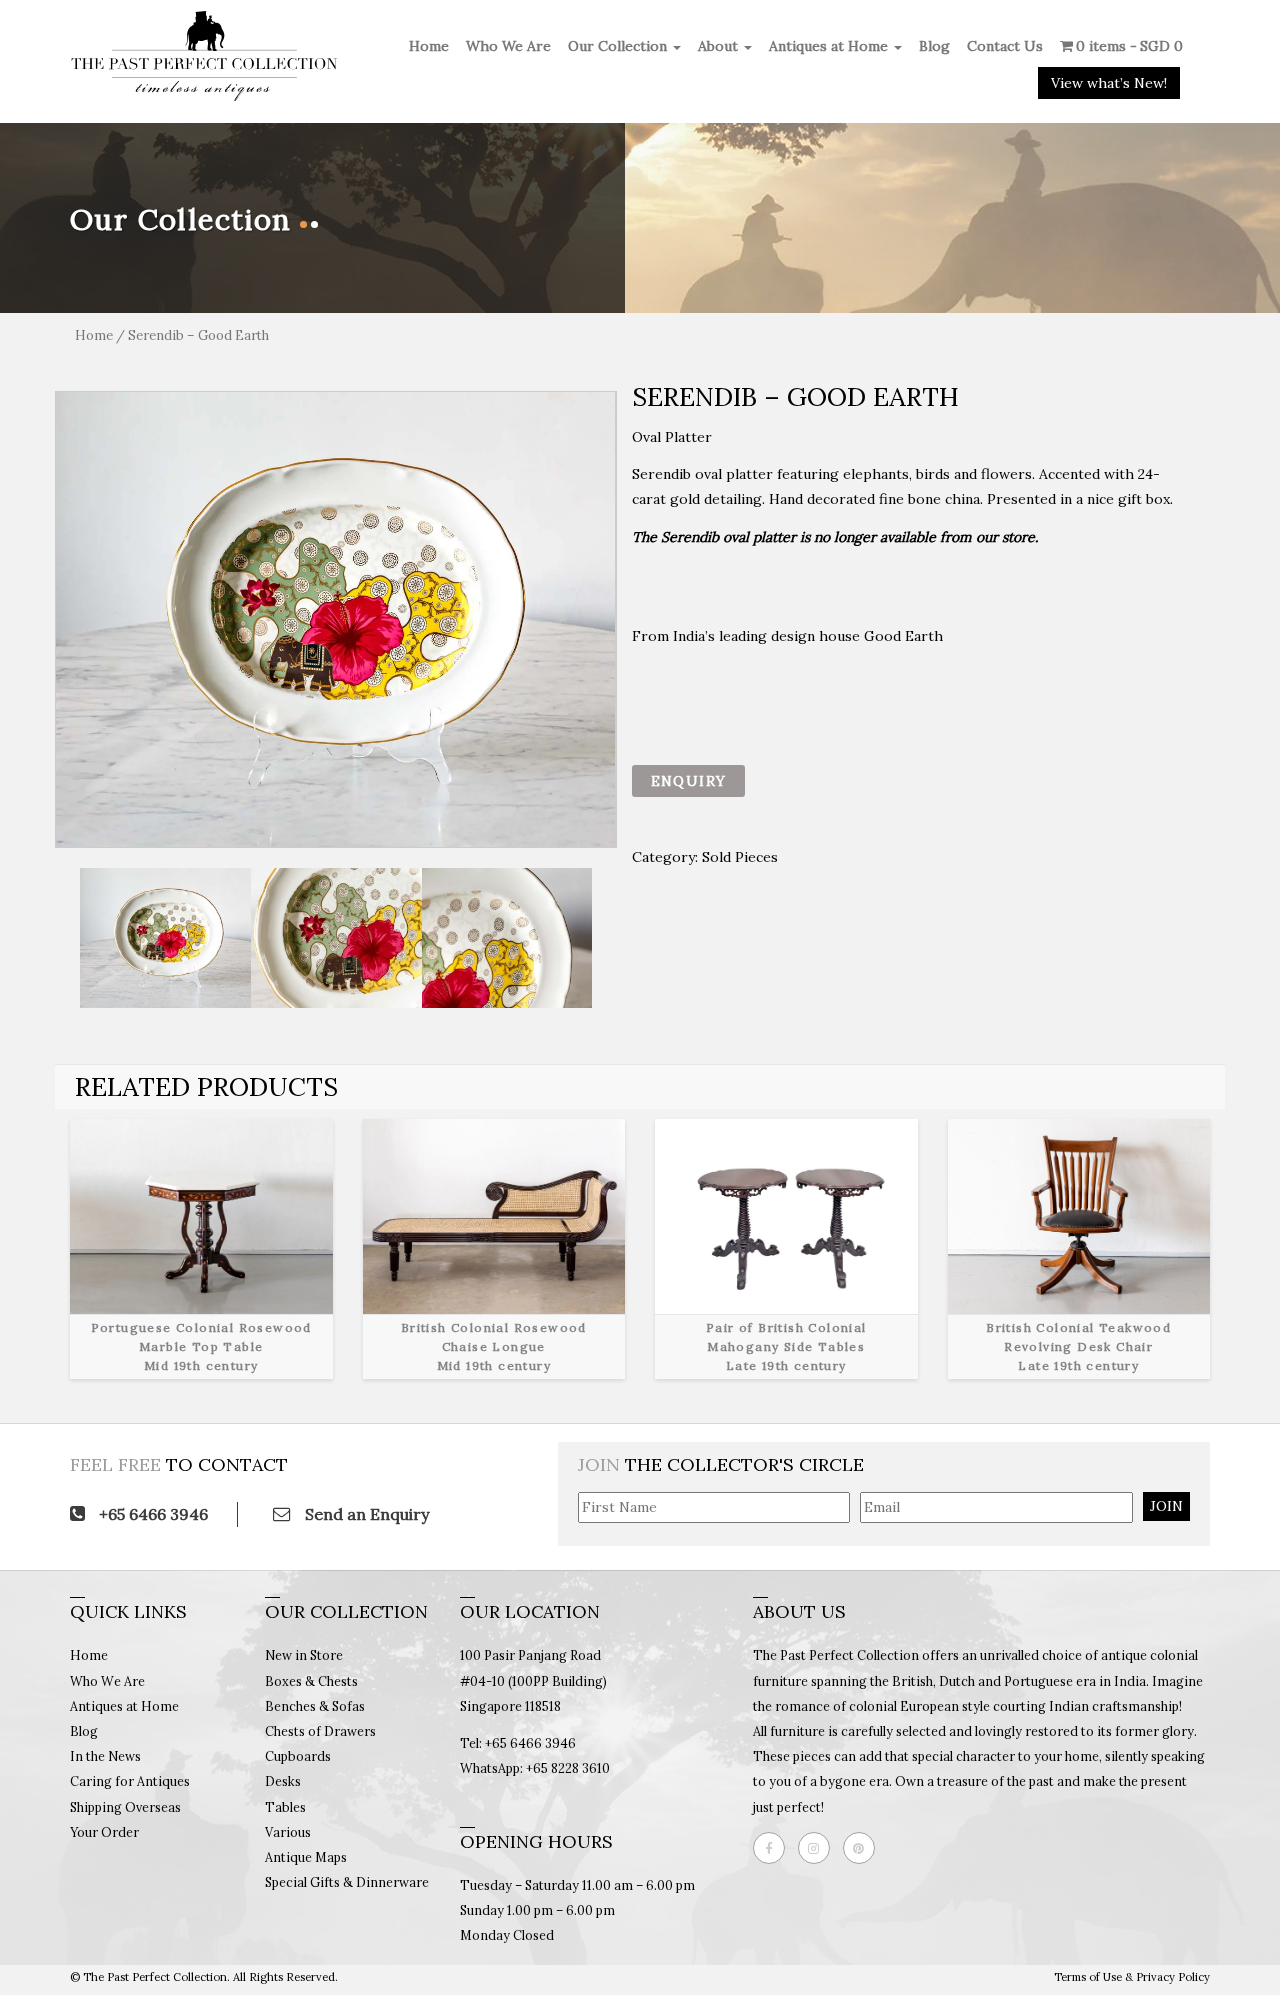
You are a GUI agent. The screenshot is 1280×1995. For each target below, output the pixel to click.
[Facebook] (774, 1848)
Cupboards (298, 1756)
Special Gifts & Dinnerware (347, 1882)
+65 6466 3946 (151, 1514)
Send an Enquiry (365, 1514)
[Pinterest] (864, 1848)
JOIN (1166, 1506)
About (720, 46)
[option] (336, 619)
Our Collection (619, 46)
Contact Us (1005, 46)
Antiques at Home (830, 46)
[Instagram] (819, 1848)
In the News (105, 1756)
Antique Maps (306, 1857)
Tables (285, 1807)
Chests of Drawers (320, 1731)
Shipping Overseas (125, 1807)
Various (288, 1832)
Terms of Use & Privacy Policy (1132, 1977)
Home (429, 46)
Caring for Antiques (130, 1781)
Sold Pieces (740, 857)
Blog (934, 46)
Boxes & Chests (311, 1681)
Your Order (104, 1832)
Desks (283, 1781)
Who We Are (508, 46)
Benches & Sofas (315, 1706)
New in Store (304, 1655)
